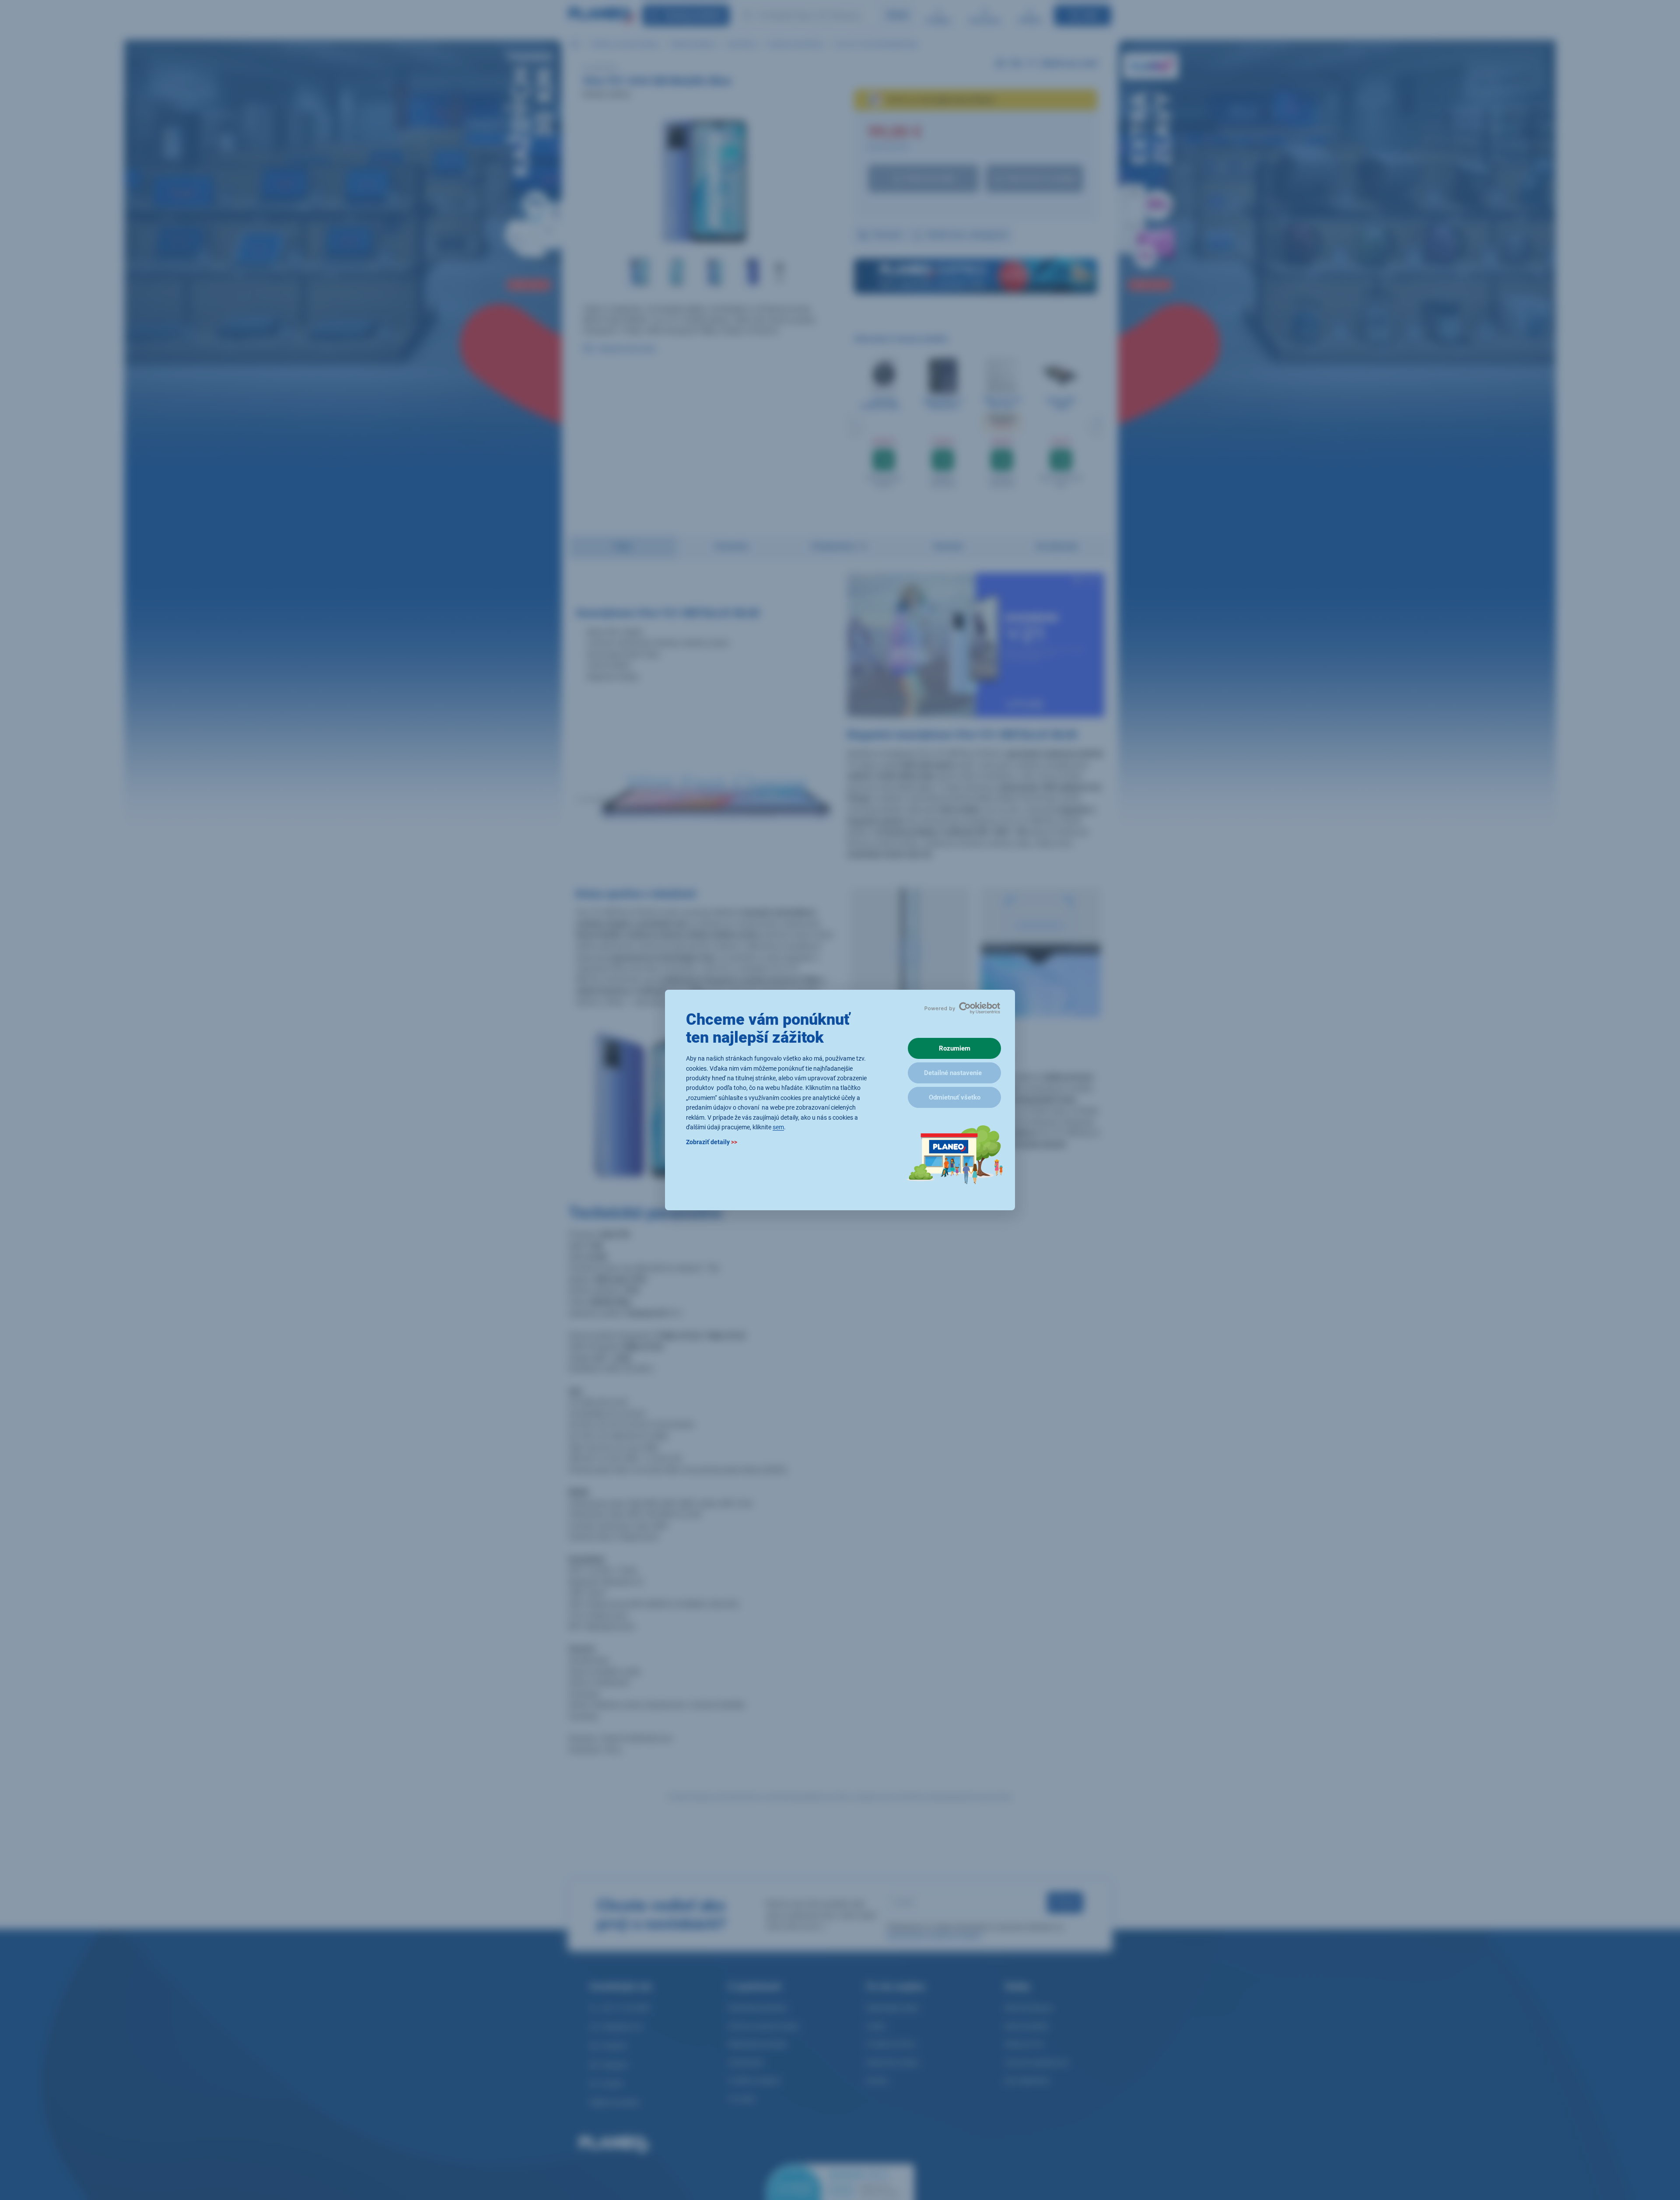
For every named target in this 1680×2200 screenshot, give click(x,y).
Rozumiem (955, 1048)
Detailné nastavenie (953, 1073)
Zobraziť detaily (712, 1142)
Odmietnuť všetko (955, 1097)
